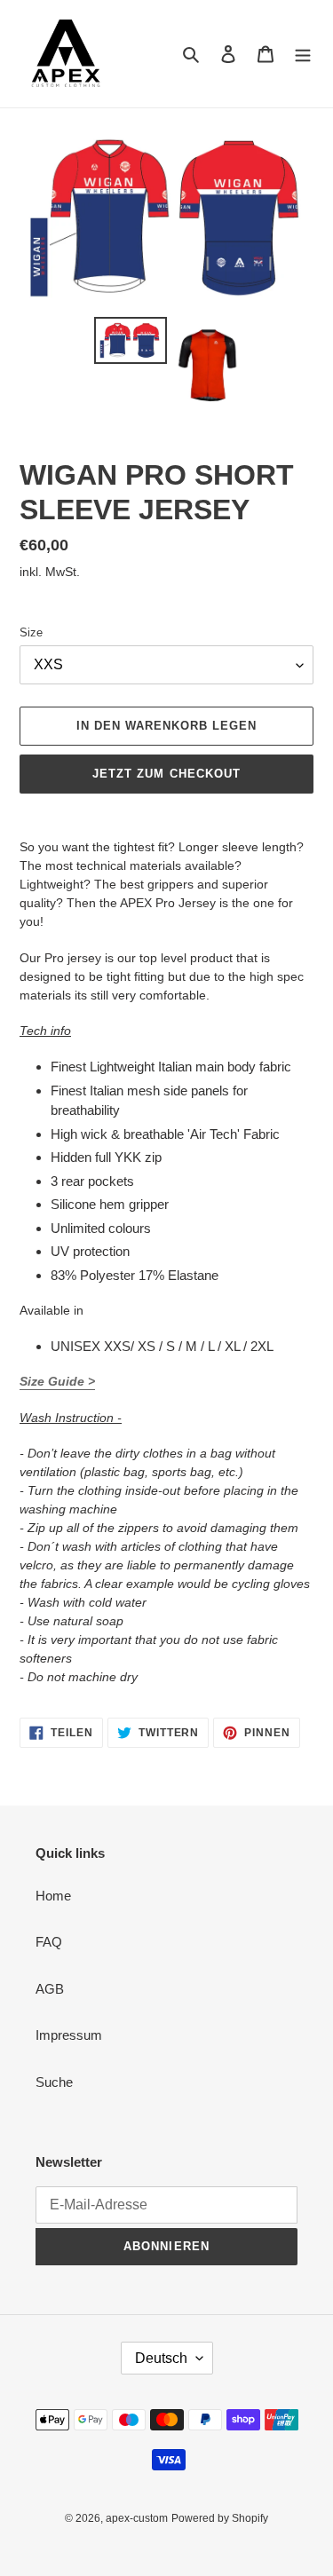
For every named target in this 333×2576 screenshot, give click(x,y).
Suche (54, 2082)
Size (31, 632)
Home (53, 1896)
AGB (50, 1989)
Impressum (69, 2035)
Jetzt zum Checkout (166, 774)
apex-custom (137, 2518)
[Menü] (303, 54)
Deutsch (161, 2358)
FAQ (49, 1942)
